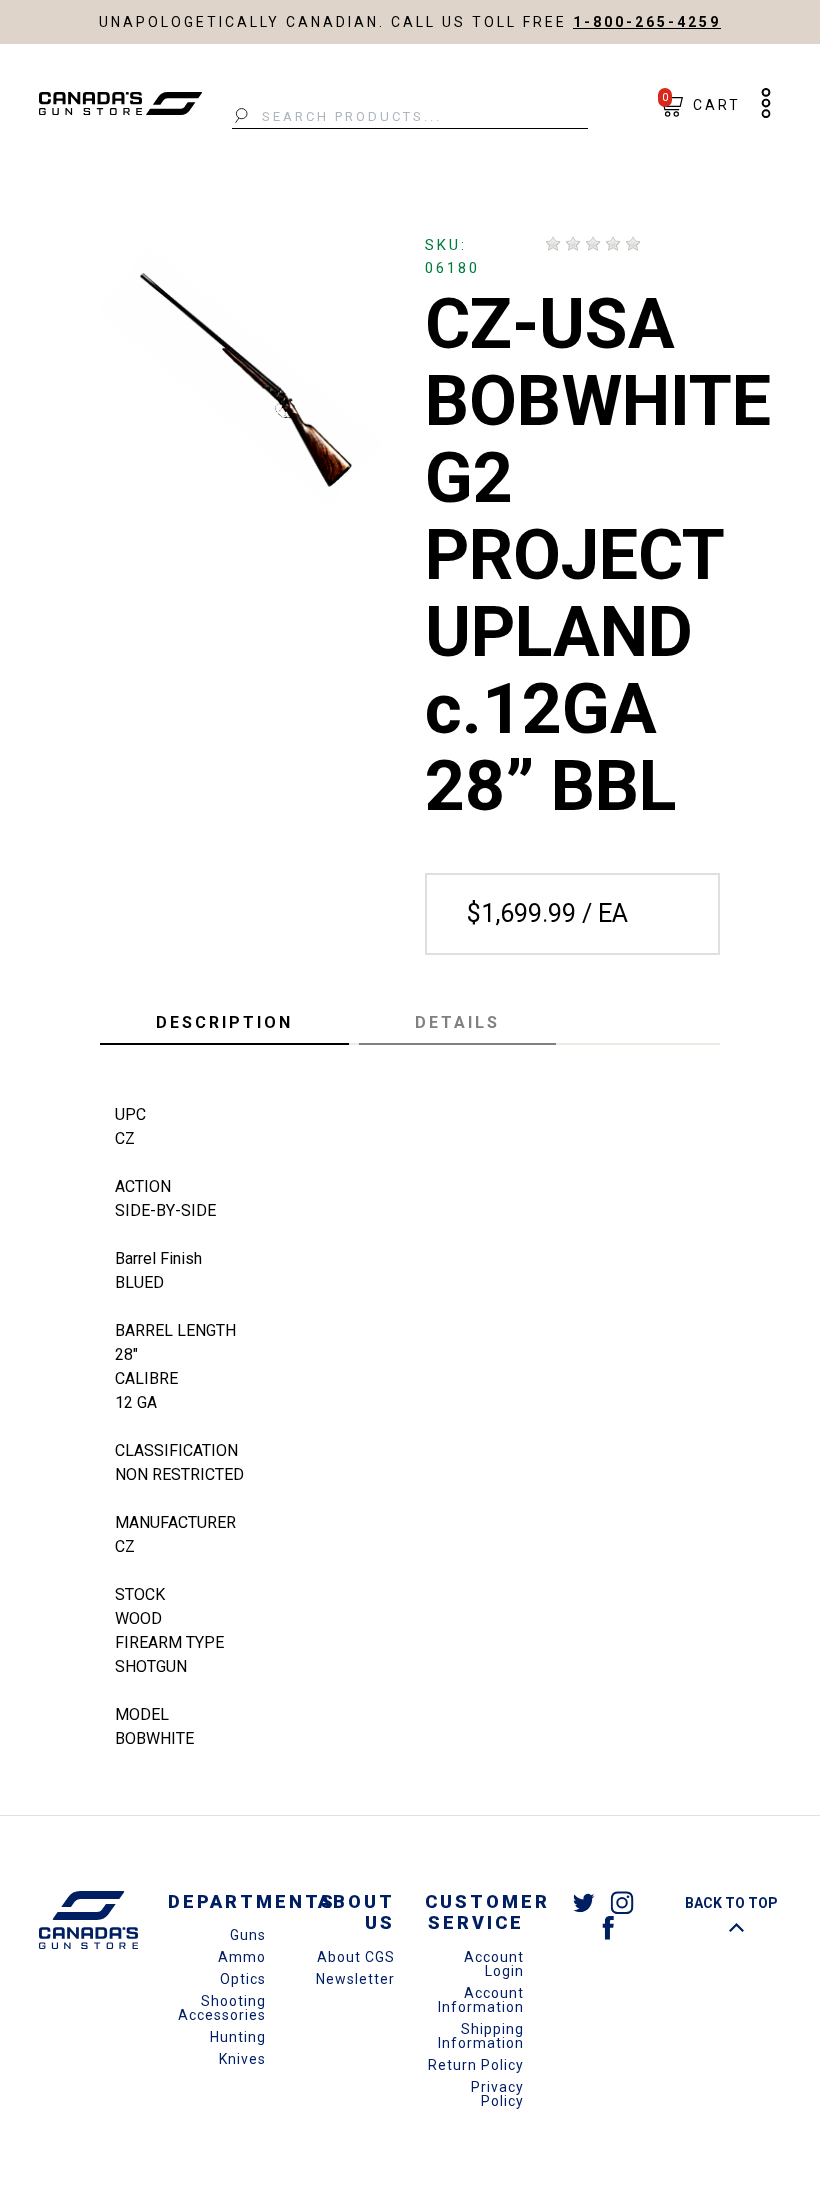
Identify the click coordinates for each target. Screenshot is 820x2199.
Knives (242, 2059)
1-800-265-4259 (647, 22)
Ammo (242, 1957)
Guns (248, 1935)
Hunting (238, 2037)
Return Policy (476, 2065)
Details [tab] (457, 1022)
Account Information (481, 2000)
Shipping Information (481, 2036)
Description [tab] (224, 1022)
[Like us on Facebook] (608, 1926)
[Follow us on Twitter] (584, 1902)
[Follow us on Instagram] (622, 1902)
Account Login (494, 1964)
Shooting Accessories (222, 2008)
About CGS (356, 1957)
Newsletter (355, 1979)
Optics (243, 1979)
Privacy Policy (497, 2094)
